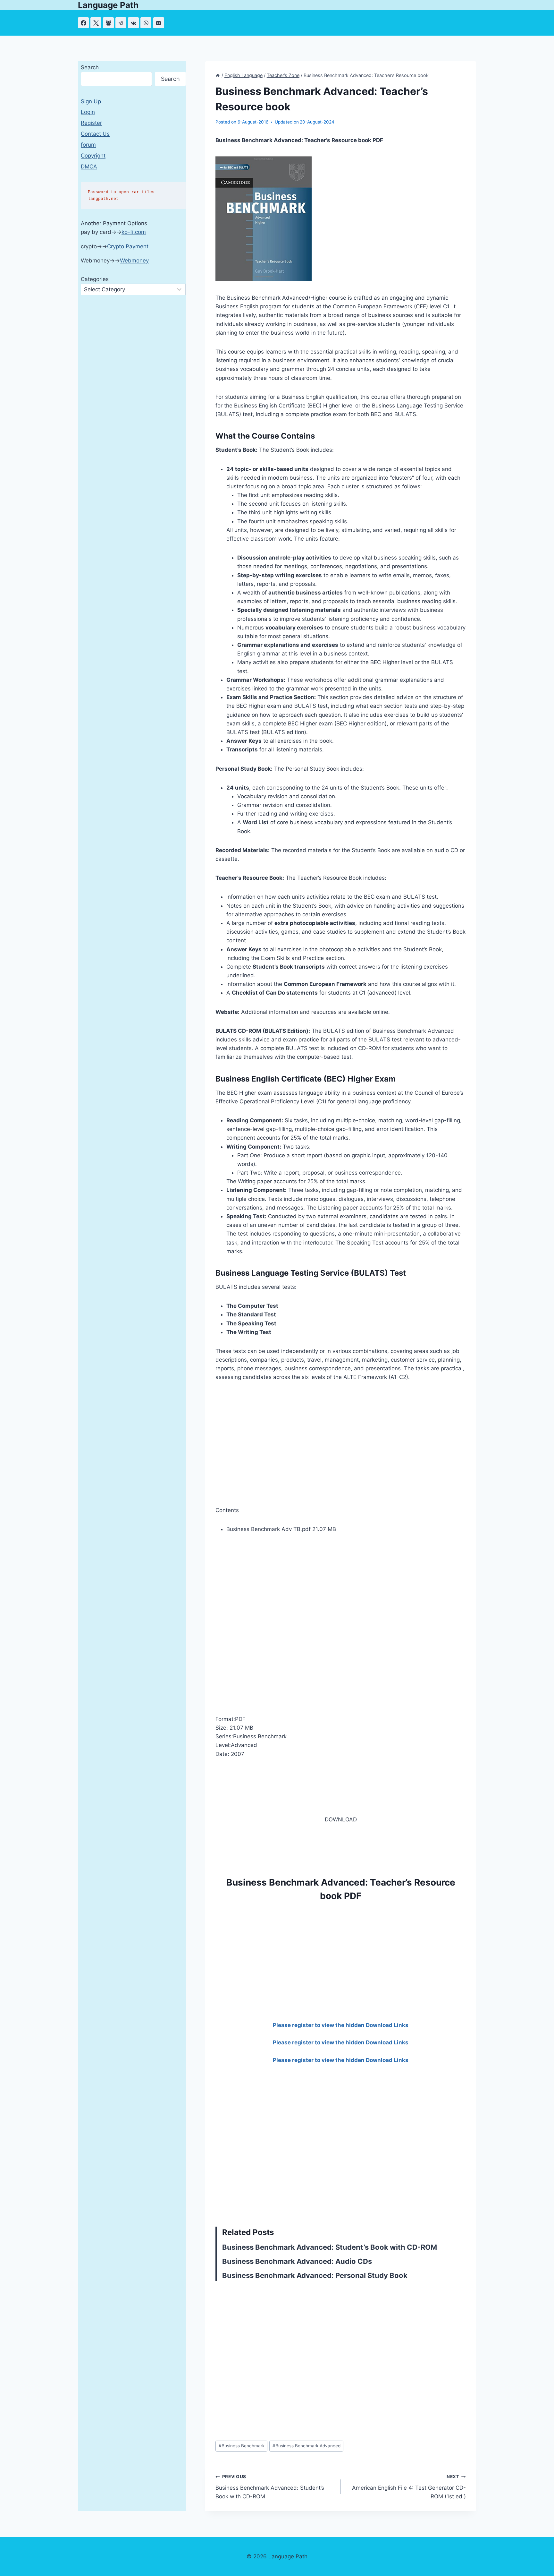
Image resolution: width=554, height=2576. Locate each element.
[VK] (133, 23)
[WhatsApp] (146, 23)
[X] (96, 23)
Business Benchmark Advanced (306, 2446)
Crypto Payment (128, 246)
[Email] (159, 23)
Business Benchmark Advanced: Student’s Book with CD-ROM (330, 2247)
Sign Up (91, 101)
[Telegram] (121, 23)
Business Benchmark (242, 2446)
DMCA (89, 167)
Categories (95, 279)
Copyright (93, 156)
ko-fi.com (134, 232)
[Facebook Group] (108, 23)
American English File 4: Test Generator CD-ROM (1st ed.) (409, 2487)
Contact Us (95, 134)
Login (88, 112)
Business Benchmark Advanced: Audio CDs (297, 2261)
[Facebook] (83, 23)
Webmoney (134, 261)
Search (90, 67)
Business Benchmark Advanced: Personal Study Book (315, 2275)
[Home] (218, 75)
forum (88, 145)
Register (91, 123)
